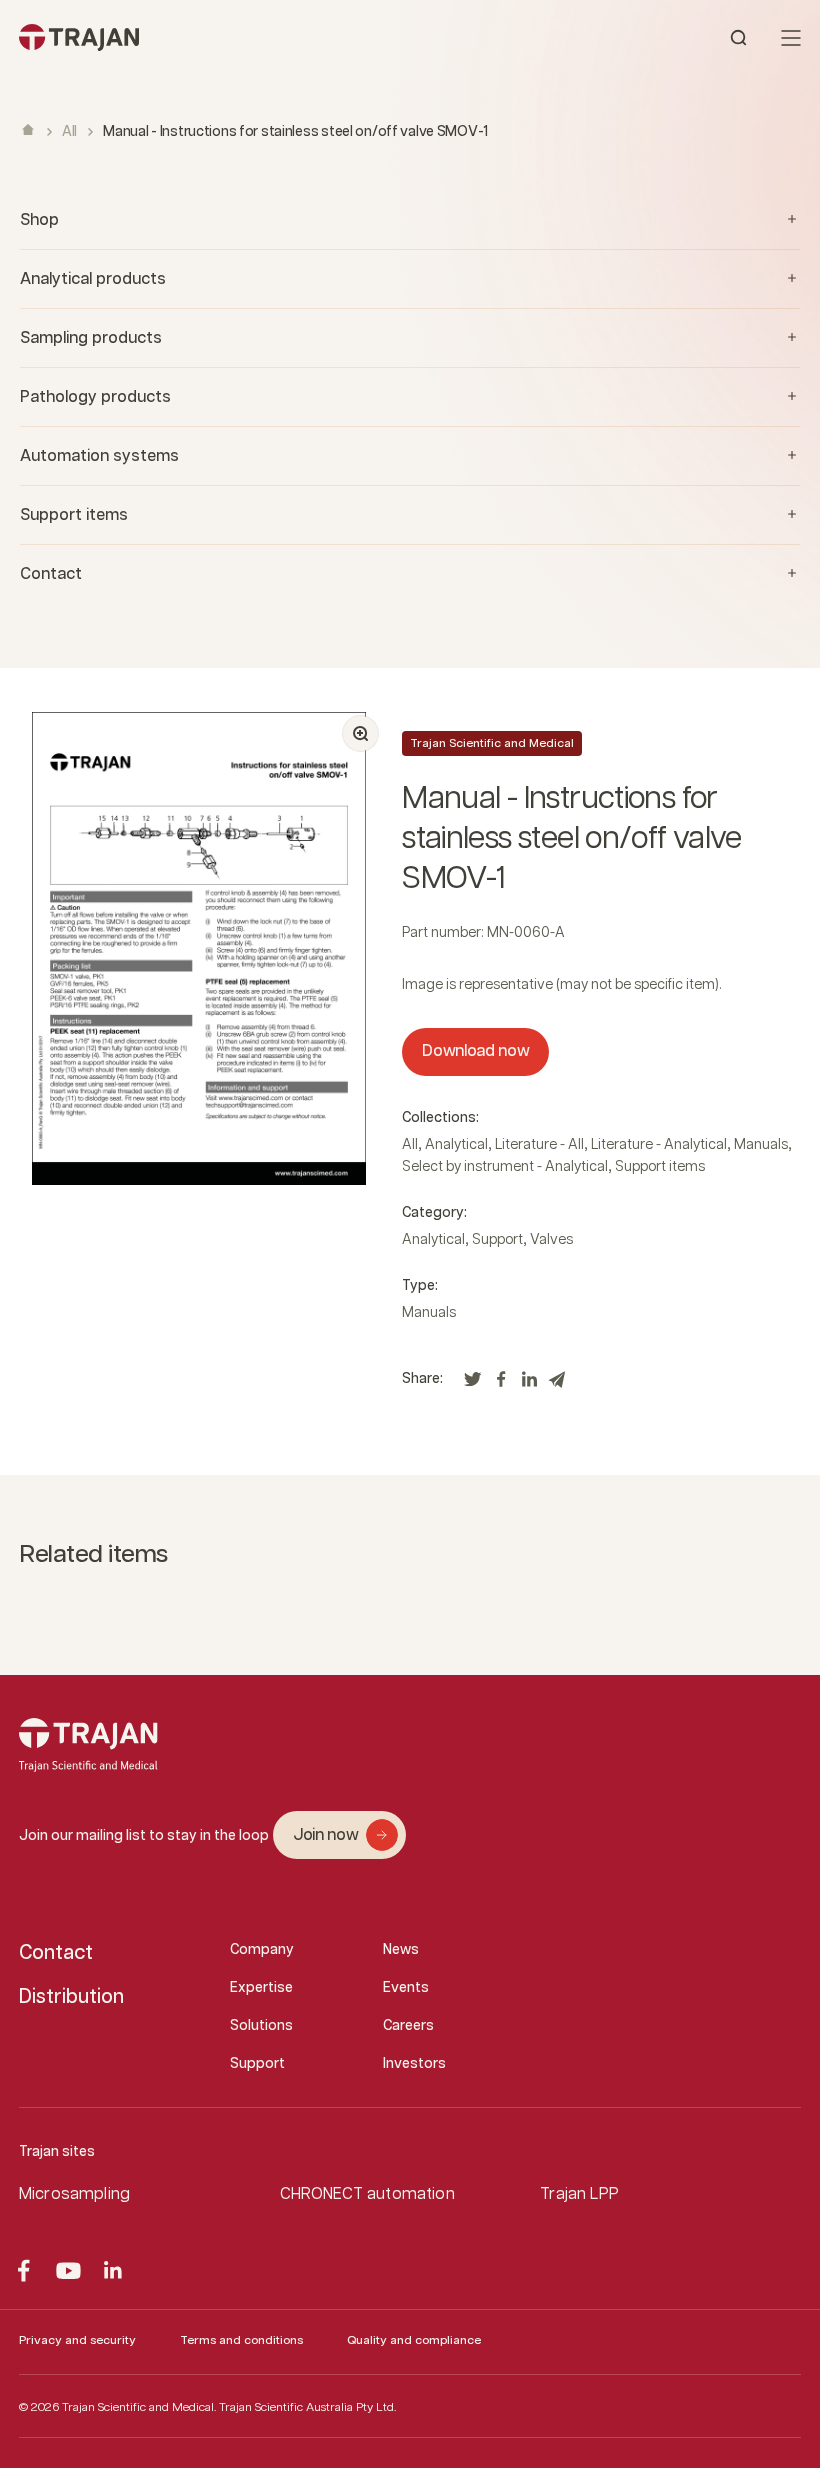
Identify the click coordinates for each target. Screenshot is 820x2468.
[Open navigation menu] (791, 38)
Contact (56, 1953)
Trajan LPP (579, 2194)
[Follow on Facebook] (23, 2270)
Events (406, 1988)
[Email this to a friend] (557, 1384)
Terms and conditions (241, 2340)
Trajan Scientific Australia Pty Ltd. (307, 2407)
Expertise (261, 1988)
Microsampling (74, 2194)
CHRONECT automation (367, 2194)
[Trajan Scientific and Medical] (214, 37)
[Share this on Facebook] (501, 1384)
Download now (475, 1051)
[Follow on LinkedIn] (113, 2270)
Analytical (456, 1145)
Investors (414, 2064)
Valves (551, 1240)
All (69, 132)
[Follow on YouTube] (68, 2270)
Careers (408, 2026)
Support (497, 1240)
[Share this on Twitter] (473, 1384)
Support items (660, 1167)
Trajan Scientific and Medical (492, 743)
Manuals (761, 1145)
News (401, 1950)
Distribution (71, 1997)
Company (262, 1950)
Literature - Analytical (659, 1145)
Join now (325, 1835)
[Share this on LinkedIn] (529, 1384)
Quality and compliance (414, 2340)
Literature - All (539, 1145)
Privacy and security (77, 2340)
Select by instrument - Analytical (505, 1167)
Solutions (261, 2026)
